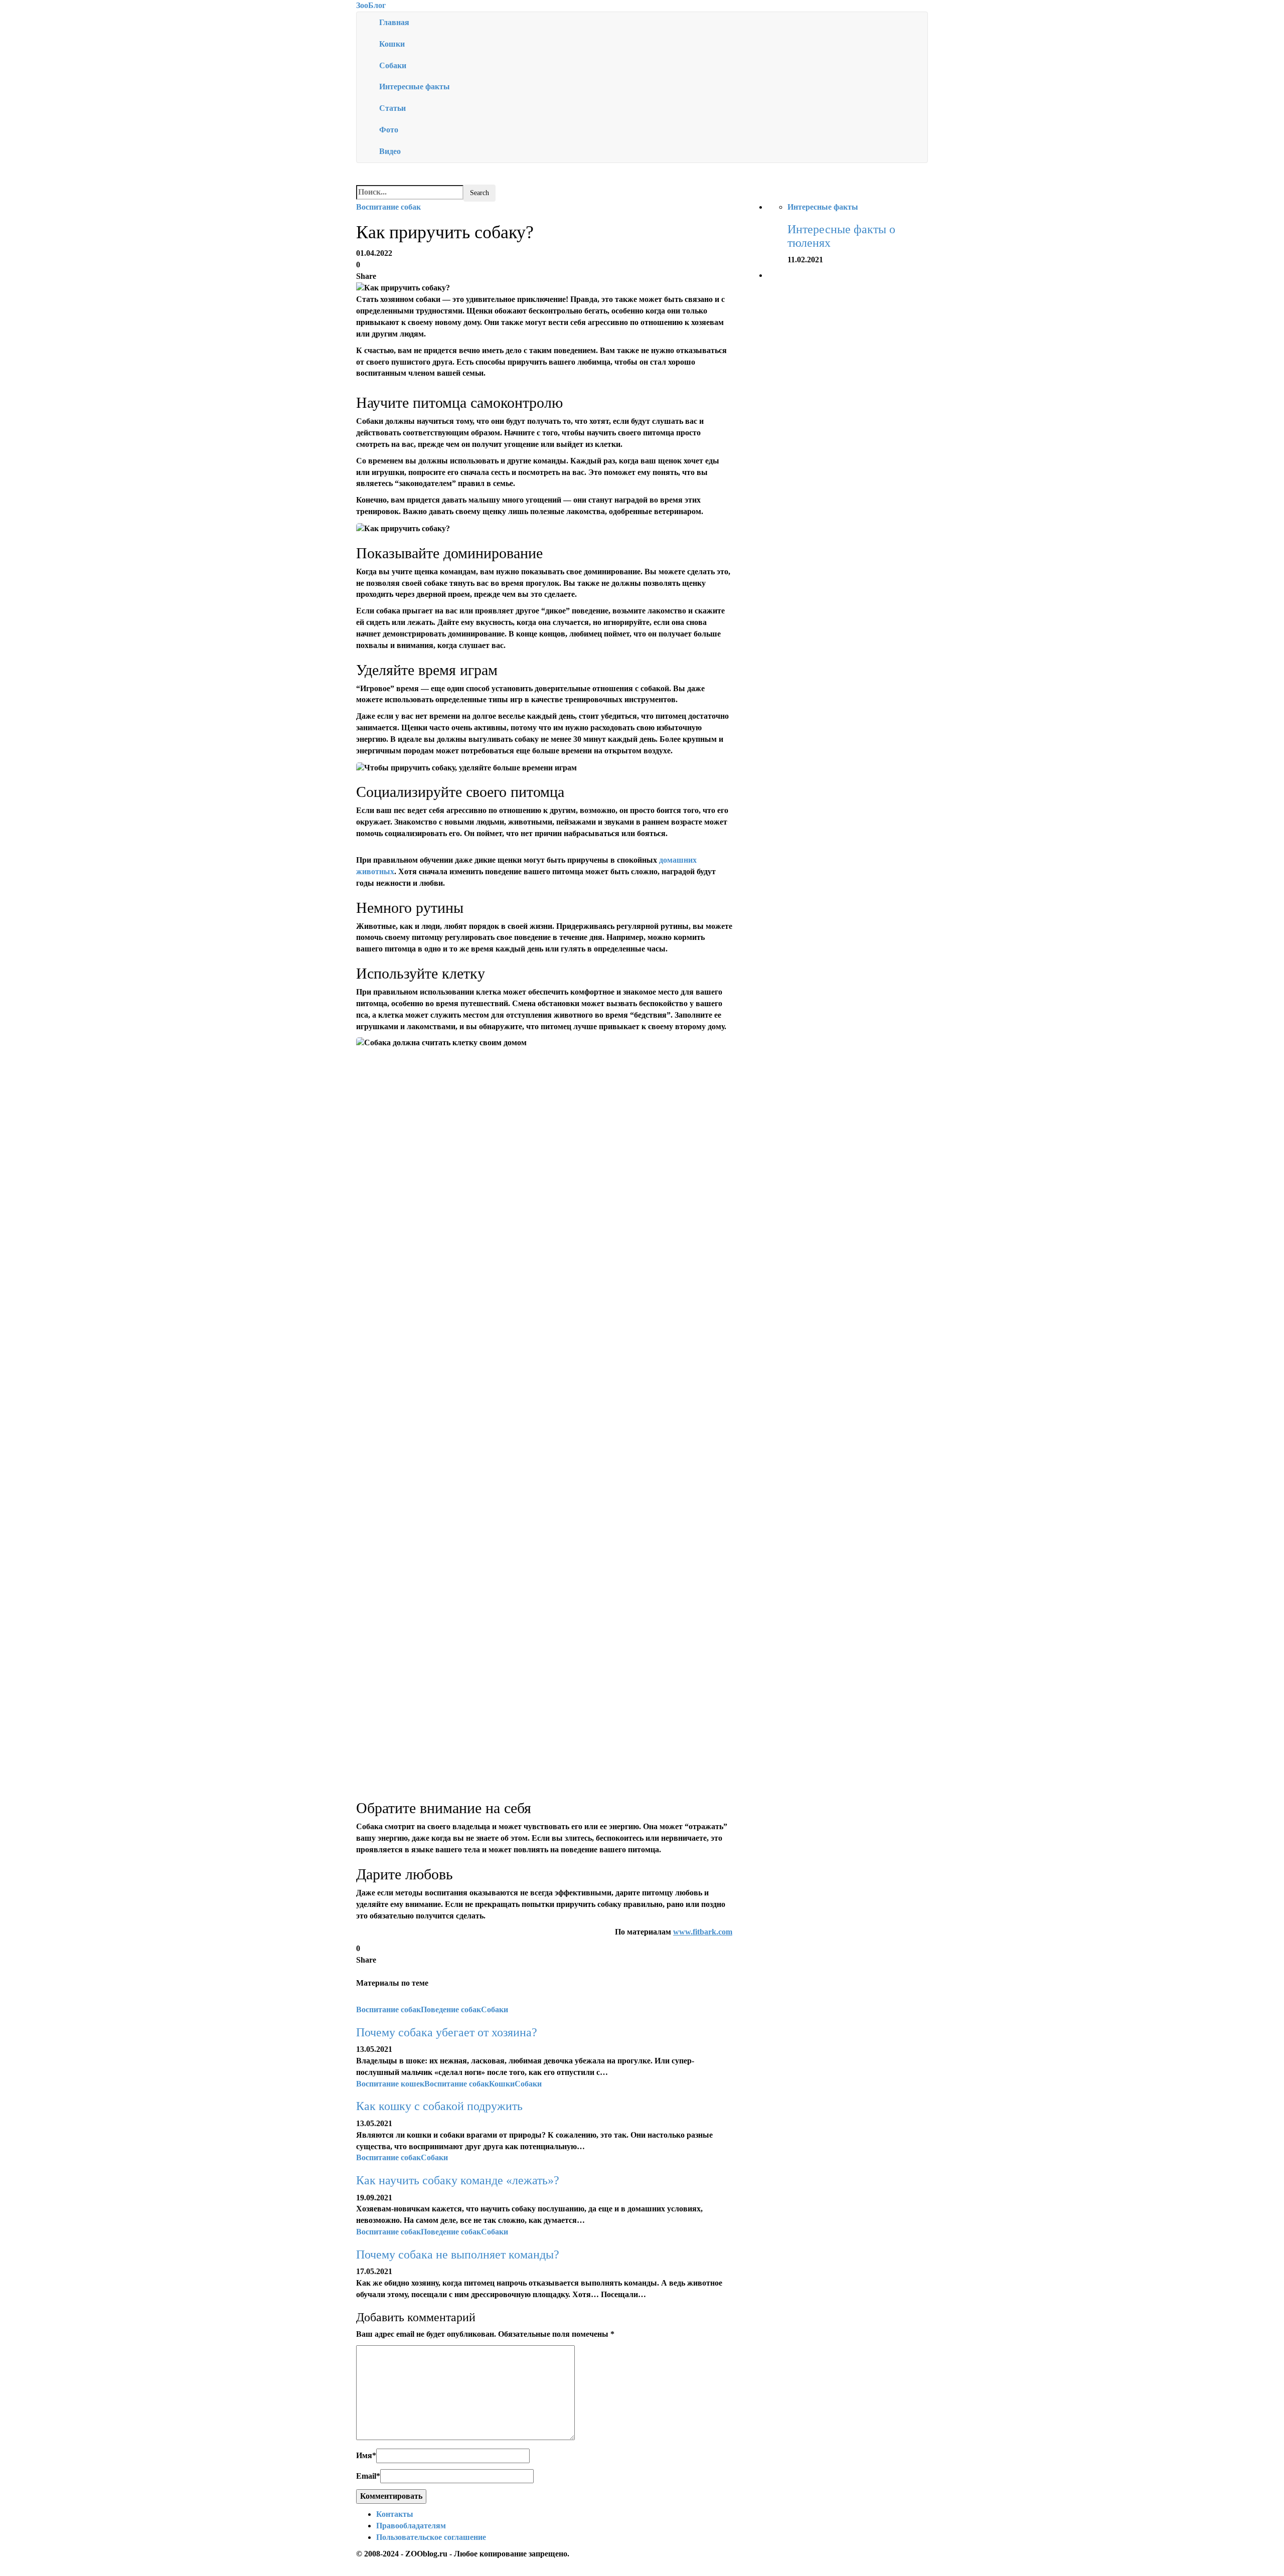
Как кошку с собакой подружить (439, 2106)
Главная (394, 22)
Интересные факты (415, 87)
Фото (389, 130)
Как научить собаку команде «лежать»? (458, 2180)
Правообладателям (411, 2526)
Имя (366, 2455)
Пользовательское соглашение (431, 2537)
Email (368, 2476)
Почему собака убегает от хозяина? (447, 2032)
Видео (390, 151)
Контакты (395, 2514)
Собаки (393, 65)
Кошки (392, 44)
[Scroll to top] (7, 2571)
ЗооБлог (371, 5)
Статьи (392, 108)
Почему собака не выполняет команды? (458, 2255)
